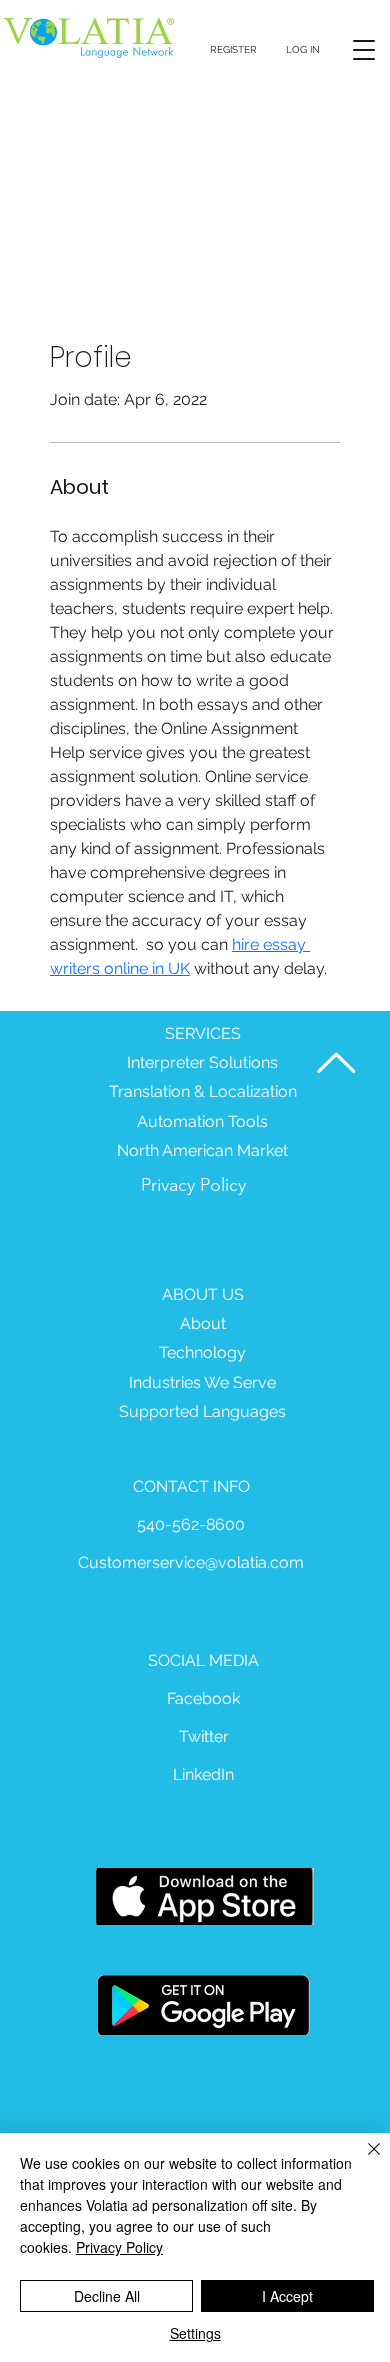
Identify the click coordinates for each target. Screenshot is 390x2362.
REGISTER (233, 49)
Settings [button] (195, 2333)
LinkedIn (203, 1774)
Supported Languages (202, 1411)
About (203, 1323)
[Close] (362, 2161)
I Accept (287, 2296)
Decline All (107, 2296)
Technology (202, 1352)
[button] (364, 49)
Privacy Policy (193, 1185)
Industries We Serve (202, 1382)
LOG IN (303, 49)
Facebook (203, 1698)
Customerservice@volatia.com (191, 1562)
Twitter (204, 1736)
